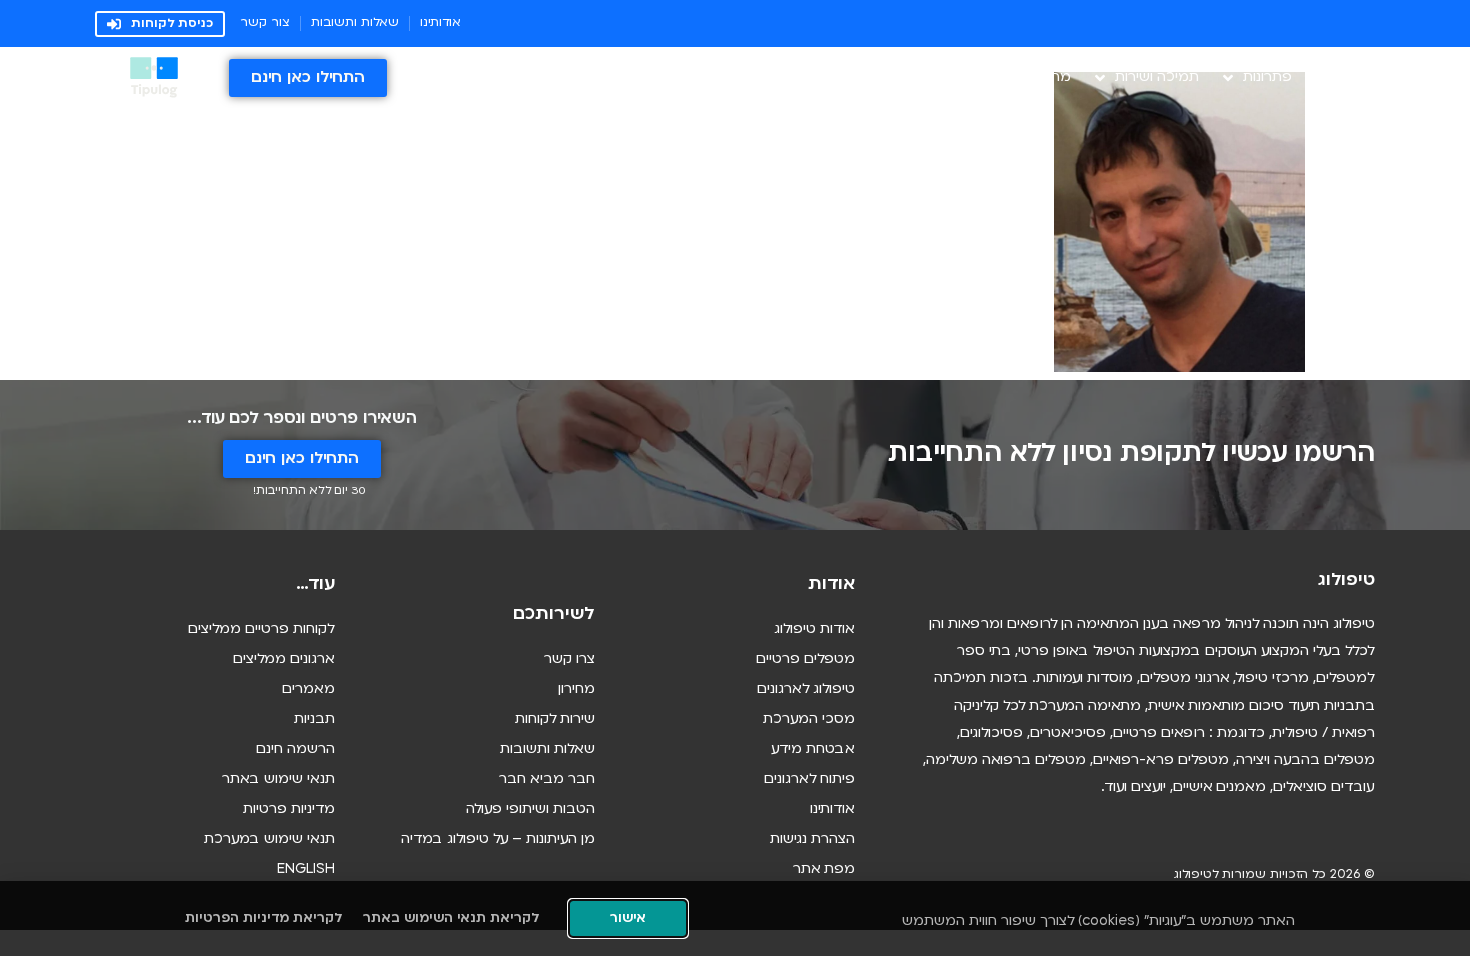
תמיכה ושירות (1157, 77)
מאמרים (308, 689)
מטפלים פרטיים (805, 659)
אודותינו (832, 809)
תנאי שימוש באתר (278, 779)
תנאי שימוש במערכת (269, 839)
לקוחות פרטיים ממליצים (261, 629)
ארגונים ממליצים (284, 659)
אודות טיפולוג (814, 629)
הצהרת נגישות (812, 839)
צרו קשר (569, 659)
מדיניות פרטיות (289, 809)
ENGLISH (306, 869)
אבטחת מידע (813, 749)
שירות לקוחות (555, 719)
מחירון (1052, 77)
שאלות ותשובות (547, 749)
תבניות (314, 719)
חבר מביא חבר (547, 779)
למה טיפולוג (973, 77)
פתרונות (1267, 77)
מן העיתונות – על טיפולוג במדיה (498, 839)
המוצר (1355, 77)
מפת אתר (824, 869)
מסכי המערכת (809, 719)
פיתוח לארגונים (809, 779)
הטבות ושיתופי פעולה (530, 809)
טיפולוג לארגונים (806, 689)
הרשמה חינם (295, 749)
